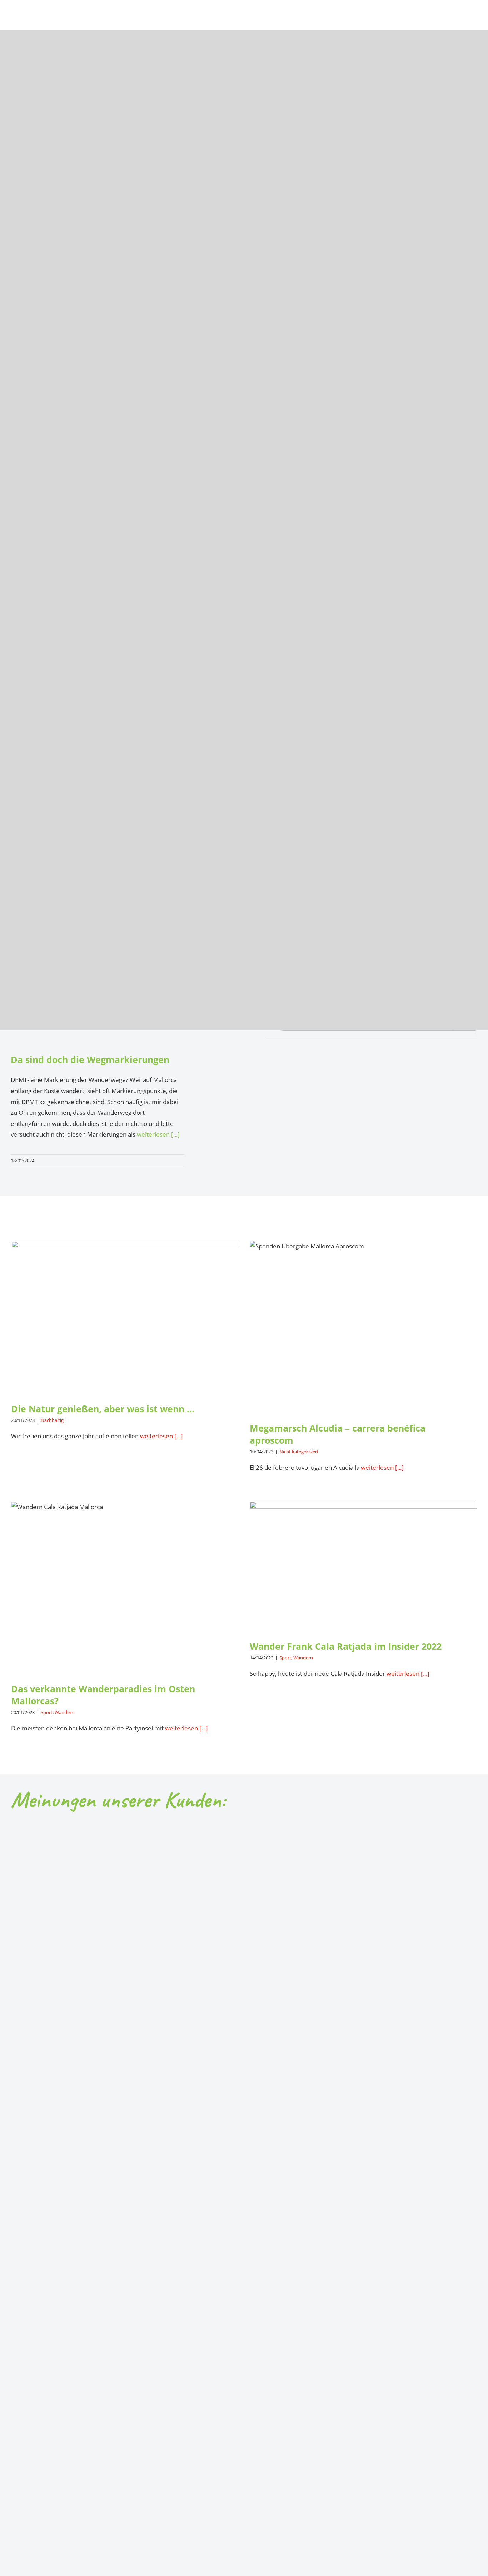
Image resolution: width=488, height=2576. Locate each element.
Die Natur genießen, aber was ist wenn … (125, 1309)
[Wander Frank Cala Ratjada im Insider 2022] (363, 1565)
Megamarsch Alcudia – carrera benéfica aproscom (363, 1319)
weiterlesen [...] (158, 1134)
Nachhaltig (52, 1420)
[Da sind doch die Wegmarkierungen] (367, 1092)
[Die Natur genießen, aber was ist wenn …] (125, 1316)
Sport (47, 1712)
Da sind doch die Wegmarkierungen (90, 1059)
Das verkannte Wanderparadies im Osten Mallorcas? (125, 1574)
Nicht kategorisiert (299, 1452)
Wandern (64, 1712)
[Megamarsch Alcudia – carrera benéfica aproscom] (363, 1326)
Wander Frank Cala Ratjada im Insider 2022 (363, 1558)
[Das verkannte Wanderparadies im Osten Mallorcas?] (125, 1587)
